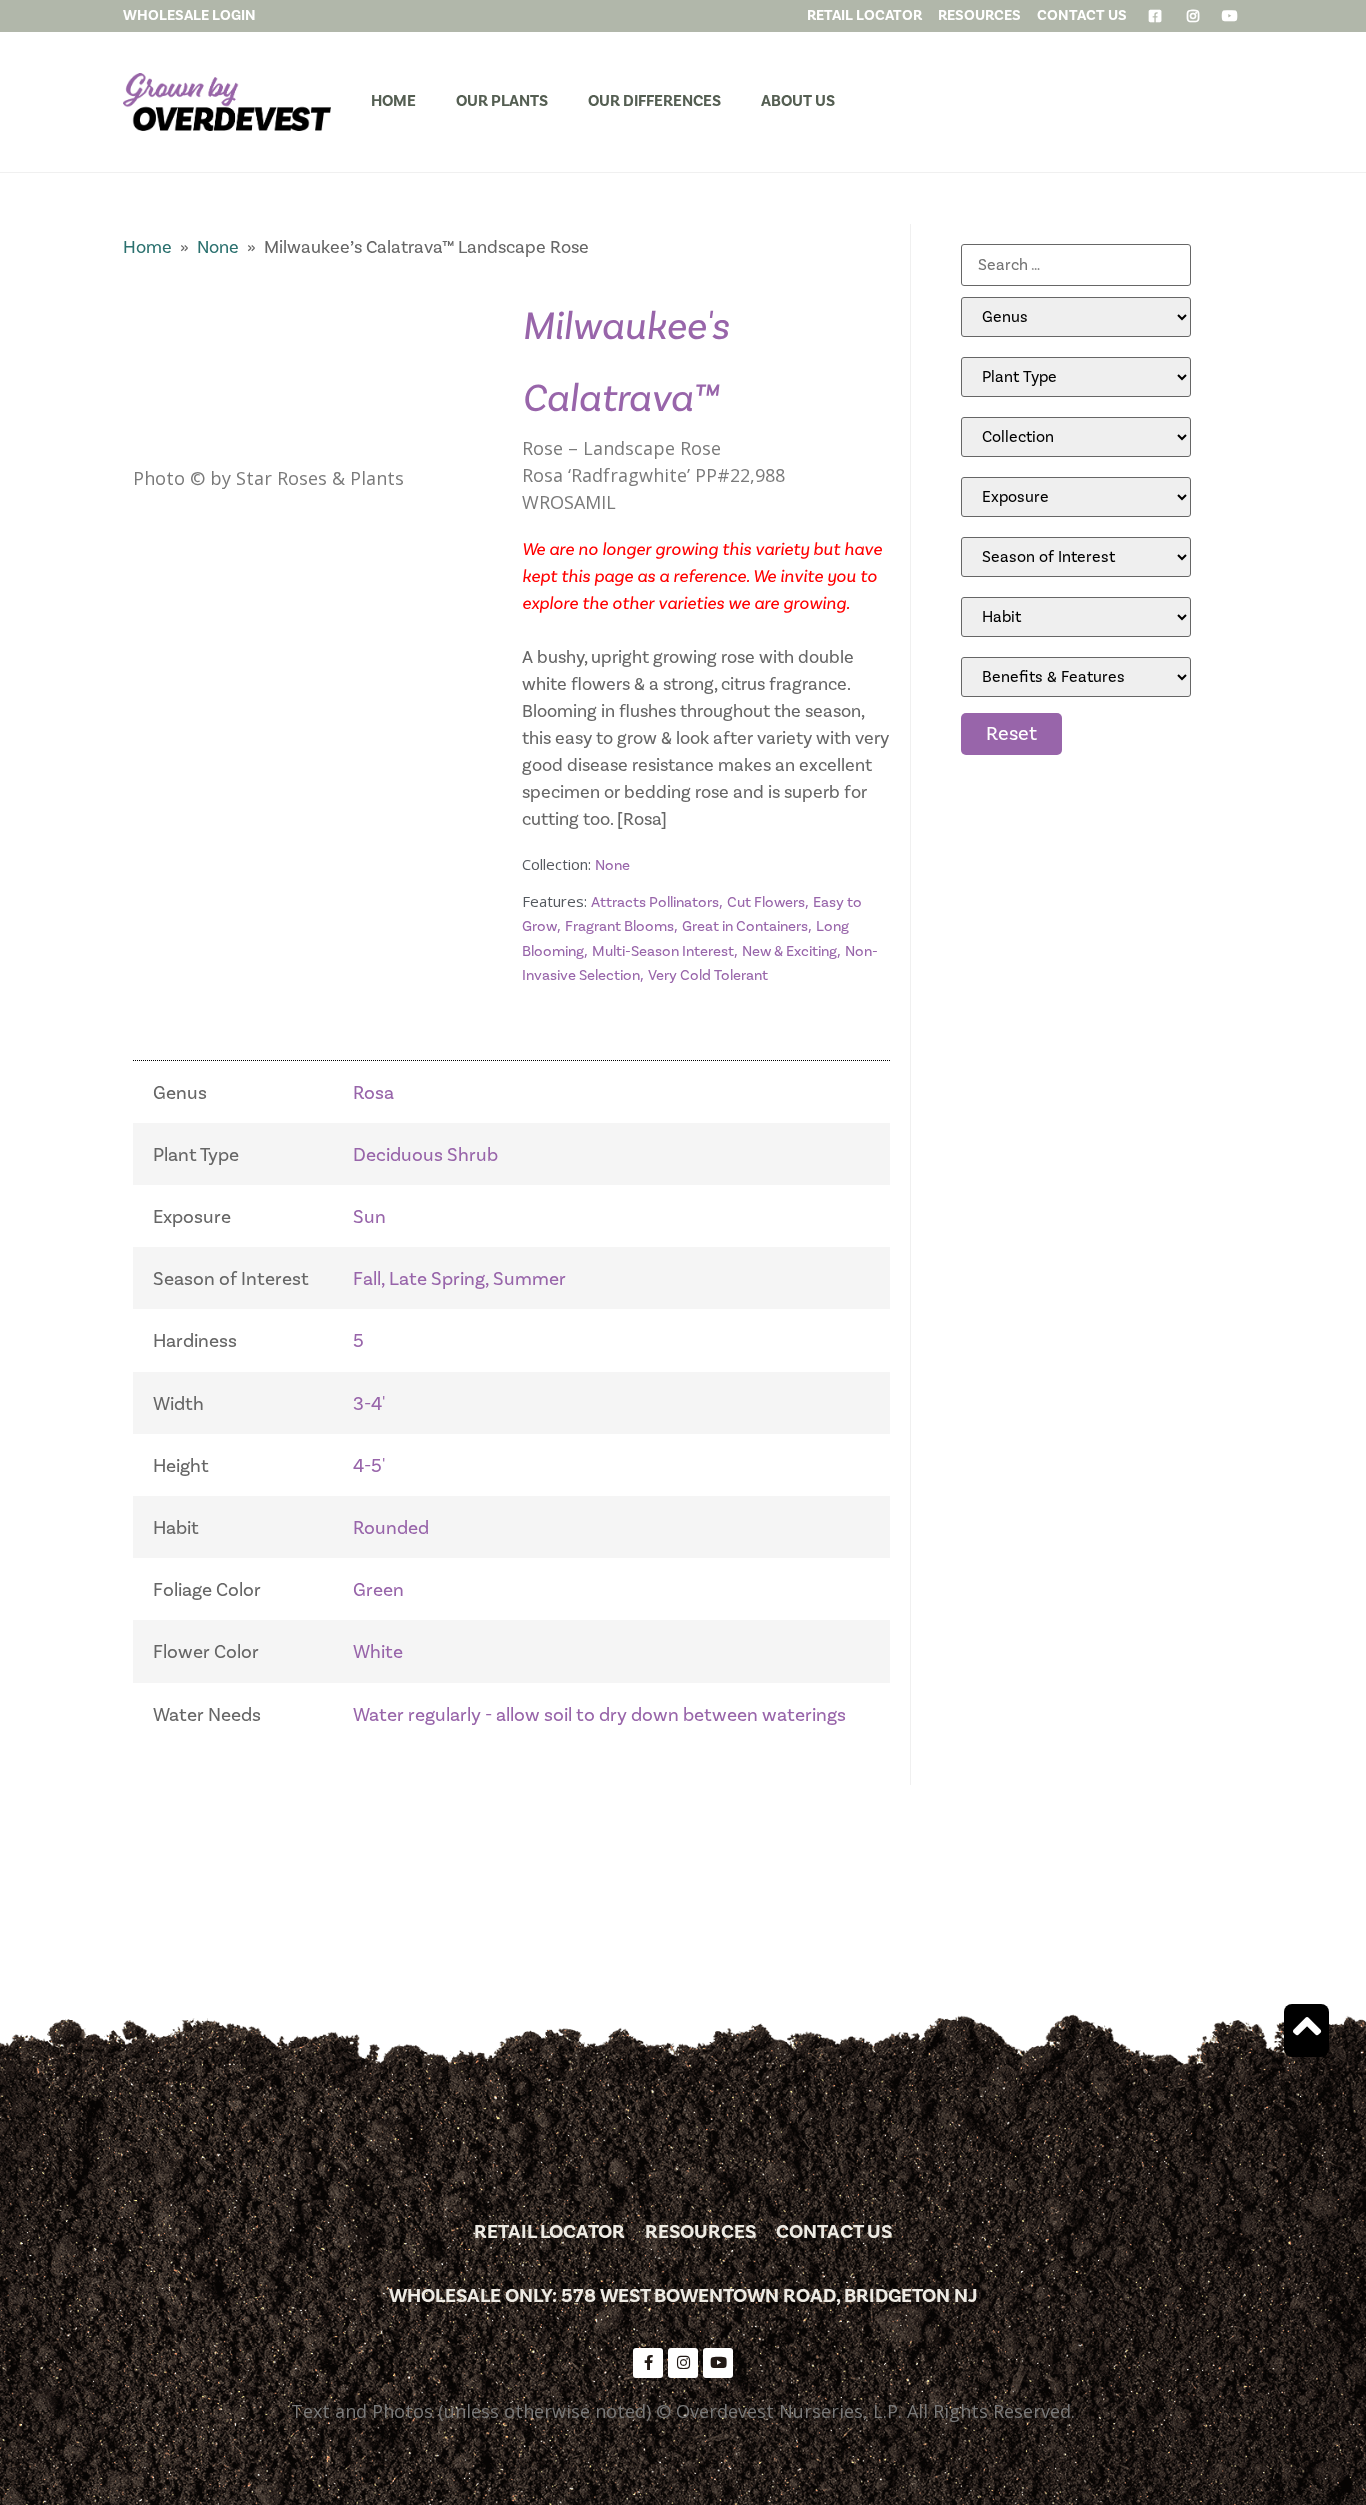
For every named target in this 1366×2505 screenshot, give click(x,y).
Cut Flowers (766, 902)
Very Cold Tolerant (708, 975)
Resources (700, 2232)
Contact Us (834, 2232)
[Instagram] (683, 2363)
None (218, 247)
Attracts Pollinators (655, 902)
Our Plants (502, 101)
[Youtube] (718, 2363)
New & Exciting (789, 951)
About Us (798, 101)
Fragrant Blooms (619, 926)
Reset (1011, 734)
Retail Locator (549, 2232)
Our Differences (654, 101)
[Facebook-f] (648, 2363)
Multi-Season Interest (663, 951)
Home (393, 101)
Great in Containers (745, 926)
